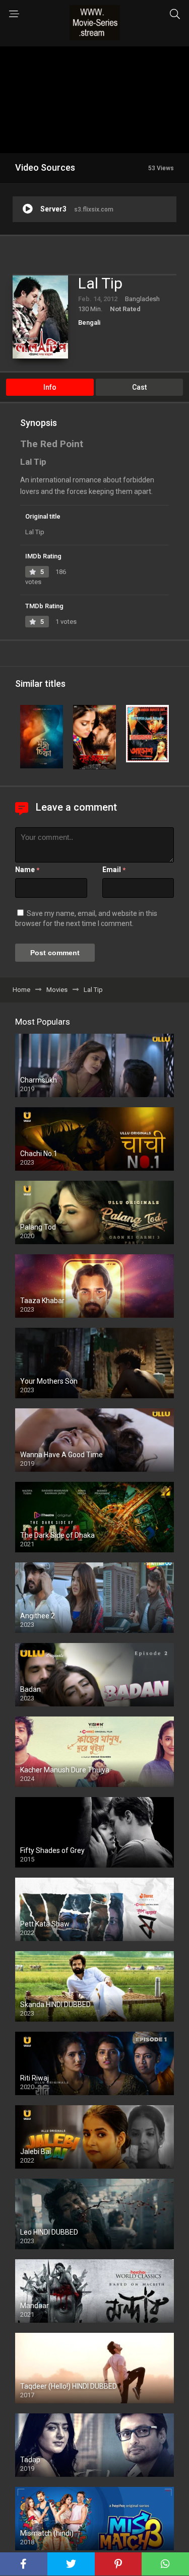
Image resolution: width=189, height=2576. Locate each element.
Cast (139, 387)
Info (50, 387)
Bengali (89, 323)
